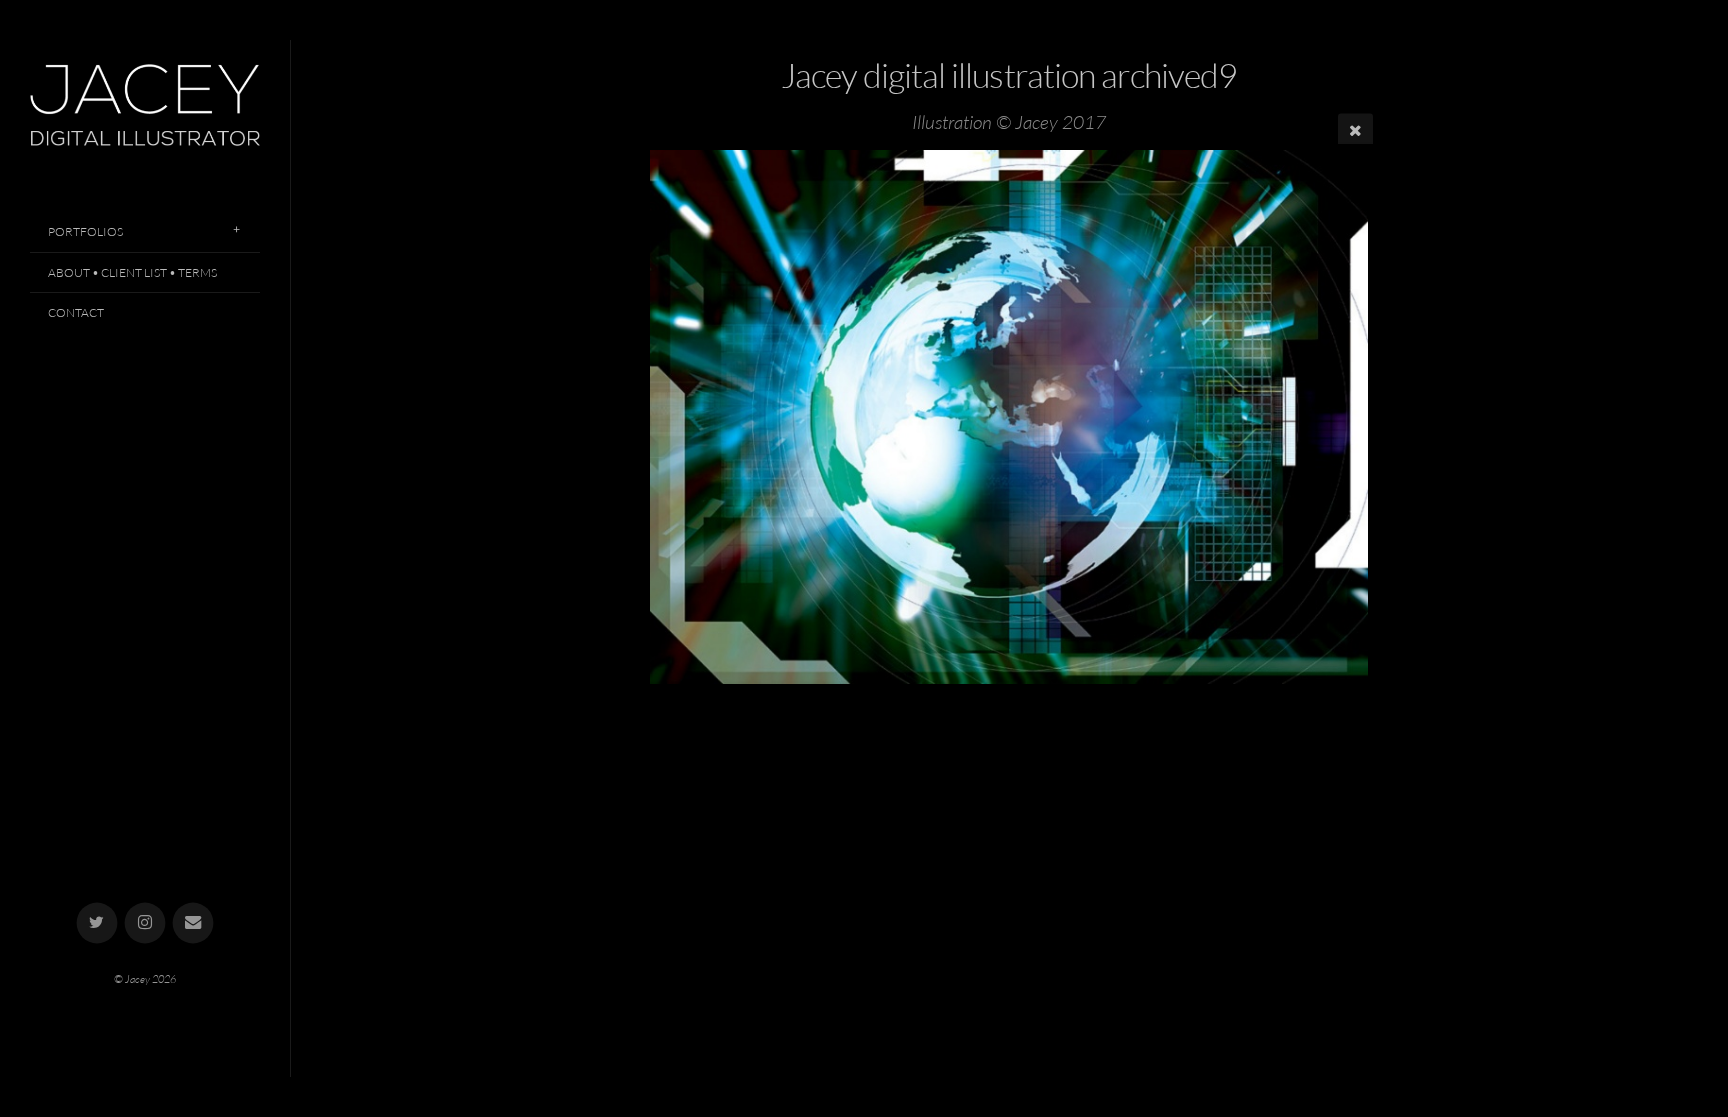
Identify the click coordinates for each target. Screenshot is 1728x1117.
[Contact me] (193, 923)
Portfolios (85, 231)
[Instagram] (145, 923)
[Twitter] (97, 923)
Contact (76, 312)
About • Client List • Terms (132, 272)
